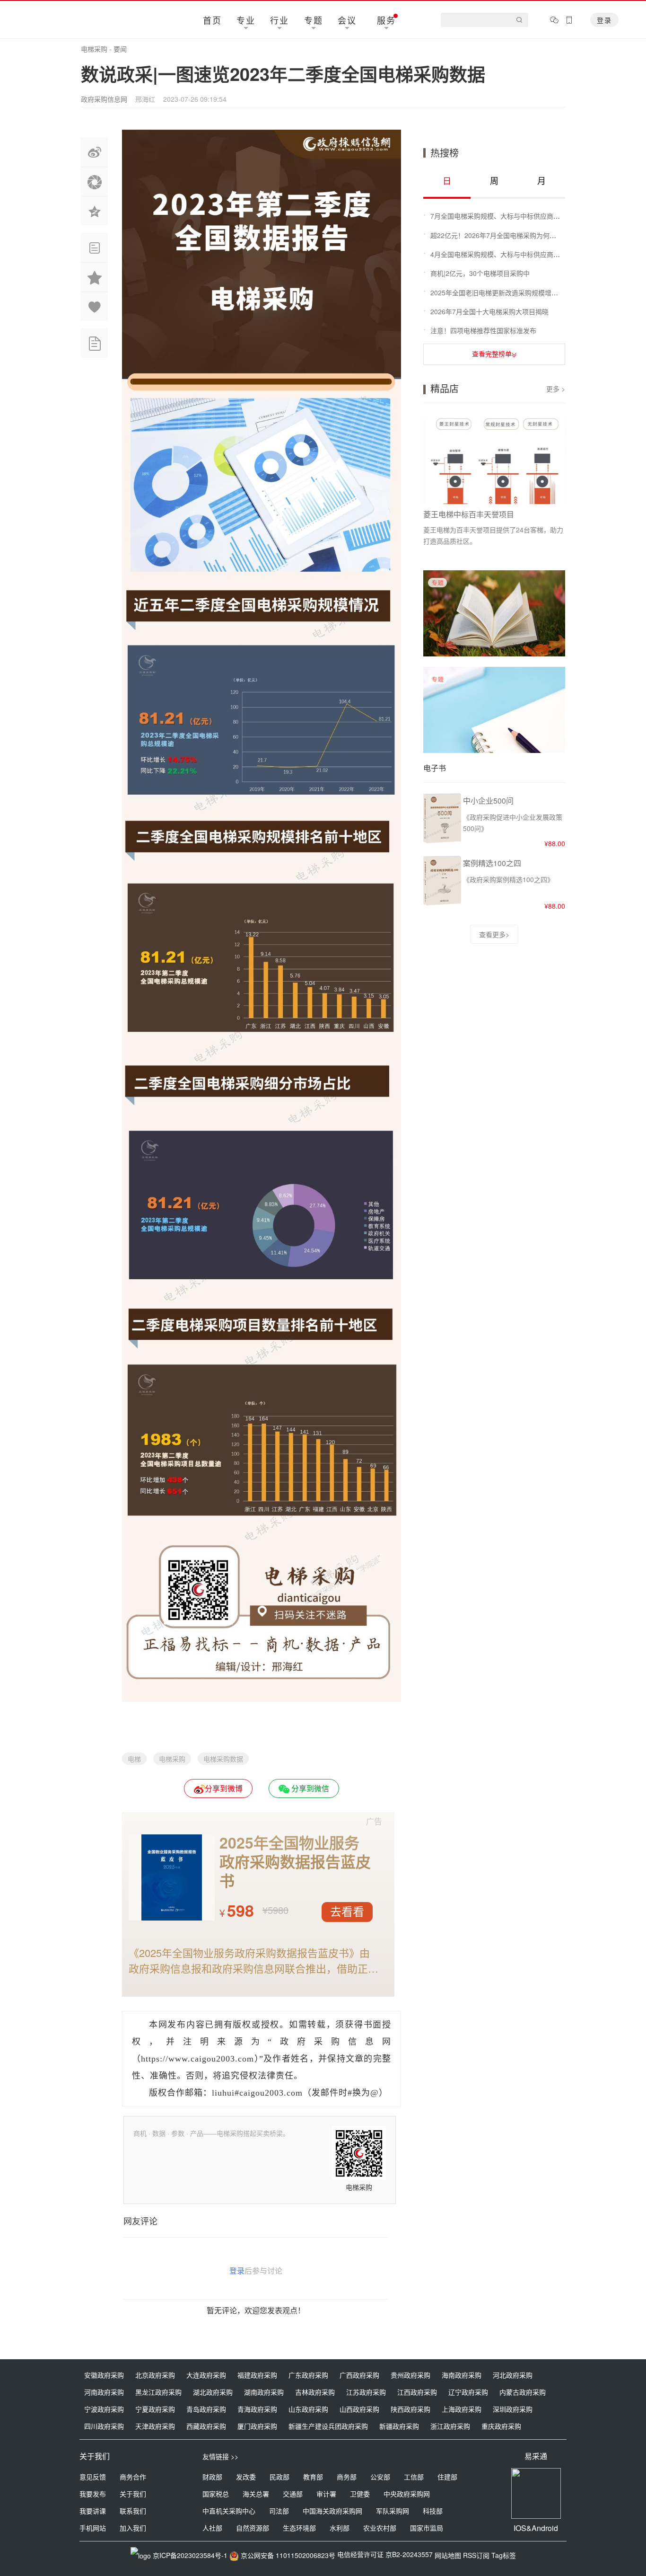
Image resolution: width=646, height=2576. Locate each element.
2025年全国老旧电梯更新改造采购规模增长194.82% (507, 292)
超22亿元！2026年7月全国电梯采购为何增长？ (500, 235)
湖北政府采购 (213, 2392)
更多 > (556, 389)
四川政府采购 (104, 2426)
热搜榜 (445, 153)
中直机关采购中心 (229, 2511)
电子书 (435, 768)
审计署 (326, 2494)
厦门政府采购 (257, 2426)
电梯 (134, 1759)
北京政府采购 (155, 2375)
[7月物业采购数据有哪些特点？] (494, 653)
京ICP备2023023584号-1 (190, 2555)
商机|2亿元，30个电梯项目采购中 (480, 273)
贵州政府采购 (410, 2375)
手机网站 (93, 2528)
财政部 (212, 2477)
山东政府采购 (308, 2409)
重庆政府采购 (501, 2426)
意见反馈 (93, 2477)
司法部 (279, 2511)
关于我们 (133, 2494)
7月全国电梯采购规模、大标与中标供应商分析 (498, 216)
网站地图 (448, 2555)
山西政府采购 (359, 2409)
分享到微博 (224, 1788)
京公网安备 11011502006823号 (288, 2555)
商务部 (347, 2477)
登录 (604, 20)
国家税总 (216, 2494)
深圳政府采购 (513, 2409)
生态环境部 (299, 2528)
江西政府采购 (417, 2392)
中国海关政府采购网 (332, 2511)
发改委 (246, 2477)
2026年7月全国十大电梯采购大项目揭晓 (489, 311)
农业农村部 (380, 2528)
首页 (212, 20)
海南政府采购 (462, 2375)
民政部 (279, 2477)
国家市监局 (427, 2528)
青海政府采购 (257, 2409)
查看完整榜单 (492, 354)
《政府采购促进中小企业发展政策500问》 (513, 823)
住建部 (447, 2477)
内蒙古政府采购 (523, 2392)
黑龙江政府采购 (158, 2392)
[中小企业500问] (442, 841)
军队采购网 (393, 2511)
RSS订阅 (476, 2555)
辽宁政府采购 (468, 2392)
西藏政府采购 (206, 2426)
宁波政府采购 (104, 2409)
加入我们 (133, 2528)
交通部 (293, 2494)
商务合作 (133, 2477)
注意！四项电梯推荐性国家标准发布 (483, 330)
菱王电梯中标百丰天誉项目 (469, 514)
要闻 (120, 49)
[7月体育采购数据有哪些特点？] (494, 750)
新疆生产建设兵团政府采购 (328, 2426)
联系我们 (133, 2511)
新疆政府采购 (399, 2426)
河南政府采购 (104, 2392)
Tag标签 (504, 2555)
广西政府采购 (359, 2375)
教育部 (313, 2477)
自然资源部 (253, 2528)
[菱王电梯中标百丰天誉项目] (495, 461)
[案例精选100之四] (442, 904)
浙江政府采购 (450, 2426)
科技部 (433, 2511)
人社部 (212, 2528)
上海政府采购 (462, 2409)
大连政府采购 (206, 2375)
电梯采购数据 (223, 1759)
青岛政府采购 (206, 2409)
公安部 (380, 2477)
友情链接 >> (220, 2456)
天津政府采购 (155, 2426)
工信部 (414, 2477)
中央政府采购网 (407, 2494)
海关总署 (256, 2494)
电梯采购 (94, 49)
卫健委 (360, 2494)
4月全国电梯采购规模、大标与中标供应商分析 (498, 254)
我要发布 (93, 2494)
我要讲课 (93, 2511)
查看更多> (494, 934)
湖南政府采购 (264, 2392)
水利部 (340, 2528)
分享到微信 (309, 1788)
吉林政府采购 (315, 2392)
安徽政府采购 (104, 2375)
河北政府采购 (513, 2375)
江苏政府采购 (366, 2392)
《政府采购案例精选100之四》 (508, 879)
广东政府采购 (308, 2375)
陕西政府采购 (410, 2409)
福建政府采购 (257, 2375)
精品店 (445, 388)
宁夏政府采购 (155, 2409)
